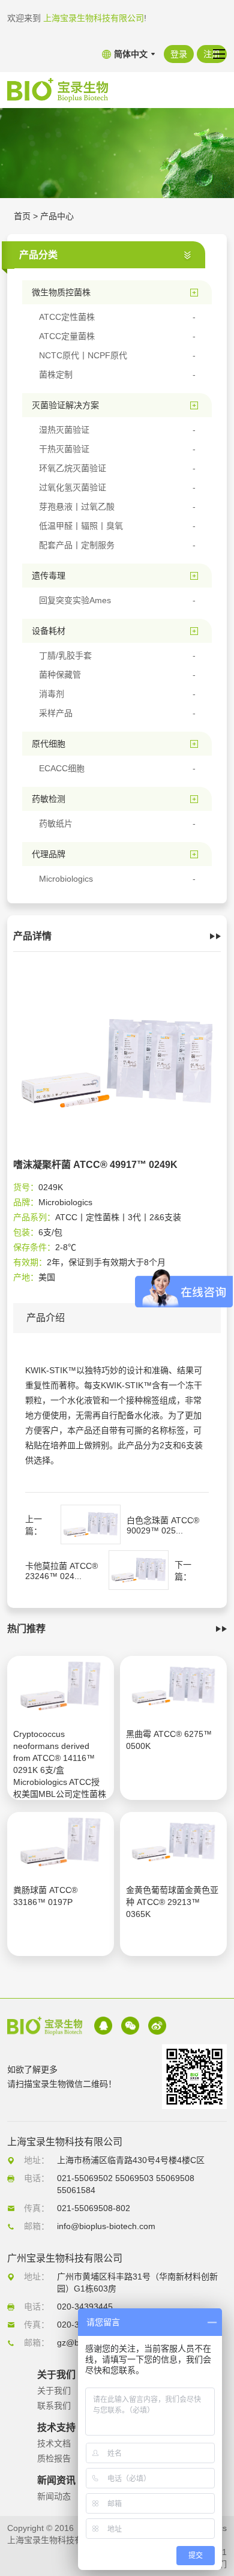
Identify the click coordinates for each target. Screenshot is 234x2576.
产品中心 (57, 216)
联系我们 (54, 2406)
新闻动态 (54, 2496)
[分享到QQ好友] (103, 2026)
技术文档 (54, 2443)
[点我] (219, 54)
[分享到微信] (130, 2026)
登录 (179, 54)
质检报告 (54, 2458)
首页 (22, 216)
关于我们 (54, 2391)
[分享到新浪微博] (157, 2026)
